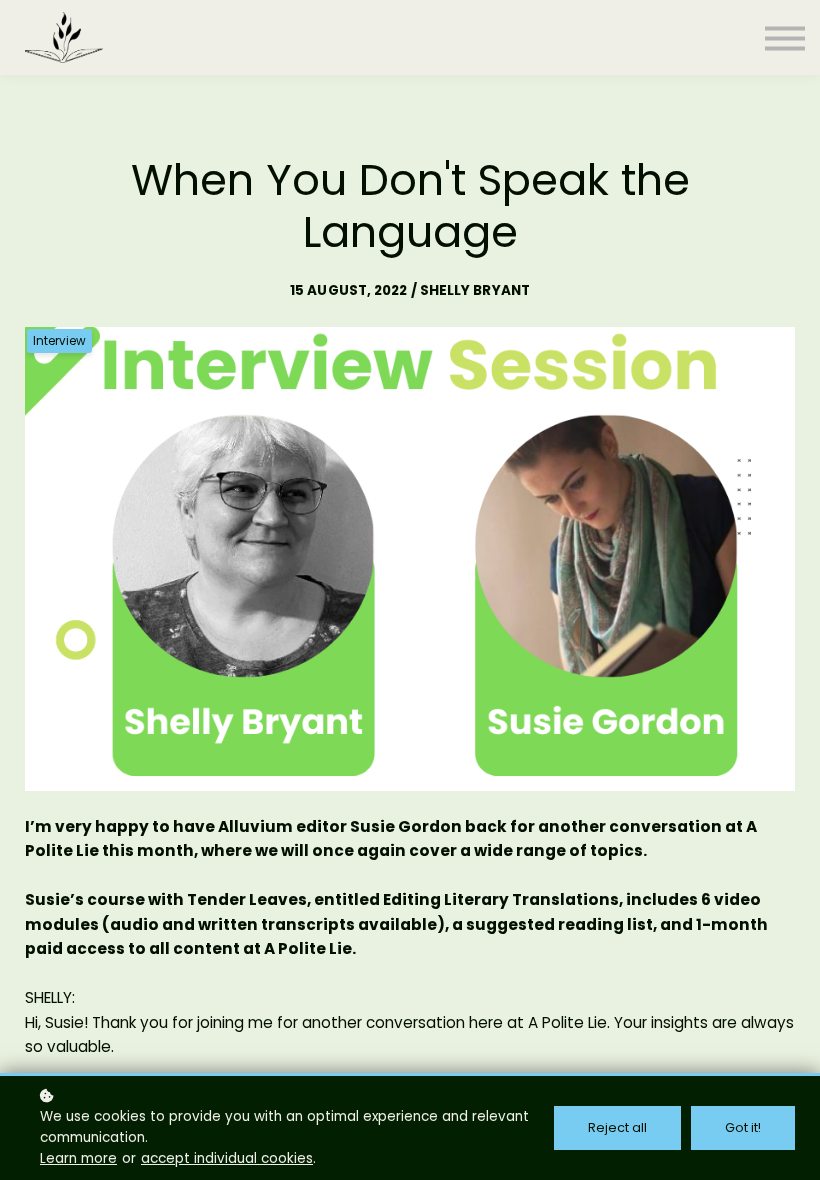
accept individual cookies (227, 1158)
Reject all (617, 1127)
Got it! (743, 1127)
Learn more (78, 1158)
